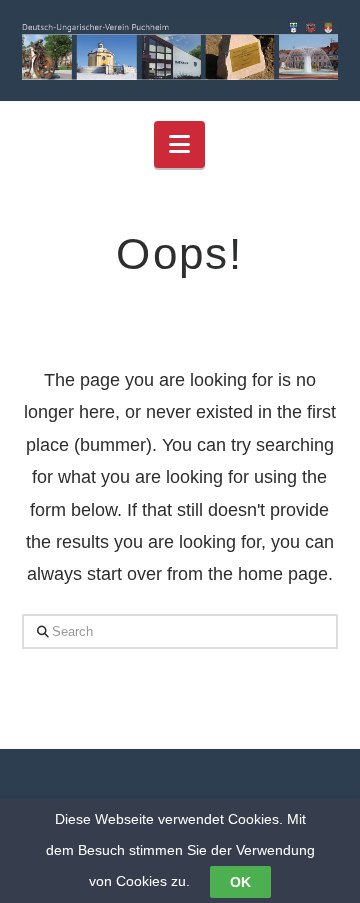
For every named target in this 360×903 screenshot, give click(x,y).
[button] (179, 144)
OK (240, 882)
